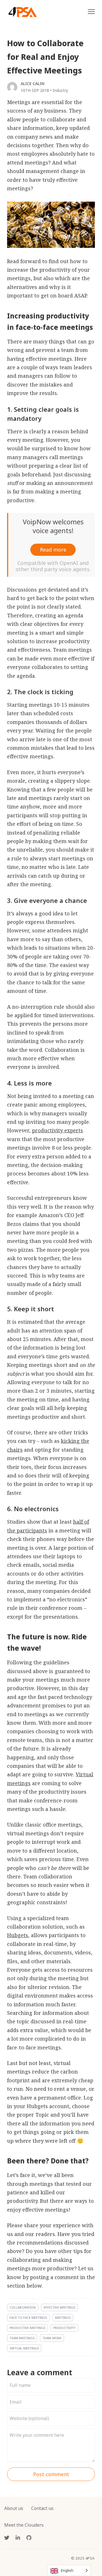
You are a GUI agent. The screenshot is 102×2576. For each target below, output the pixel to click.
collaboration (23, 2307)
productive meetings (27, 2328)
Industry (60, 90)
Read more (53, 550)
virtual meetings (24, 2348)
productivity (64, 2328)
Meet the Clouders (24, 2525)
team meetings (22, 2338)
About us (14, 2508)
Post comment (51, 2474)
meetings (63, 2318)
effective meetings (59, 2307)
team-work (52, 2338)
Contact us (42, 2508)
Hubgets (18, 1935)
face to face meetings (28, 2318)
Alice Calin (33, 84)
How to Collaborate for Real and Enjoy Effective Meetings (45, 57)
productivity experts (58, 1130)
